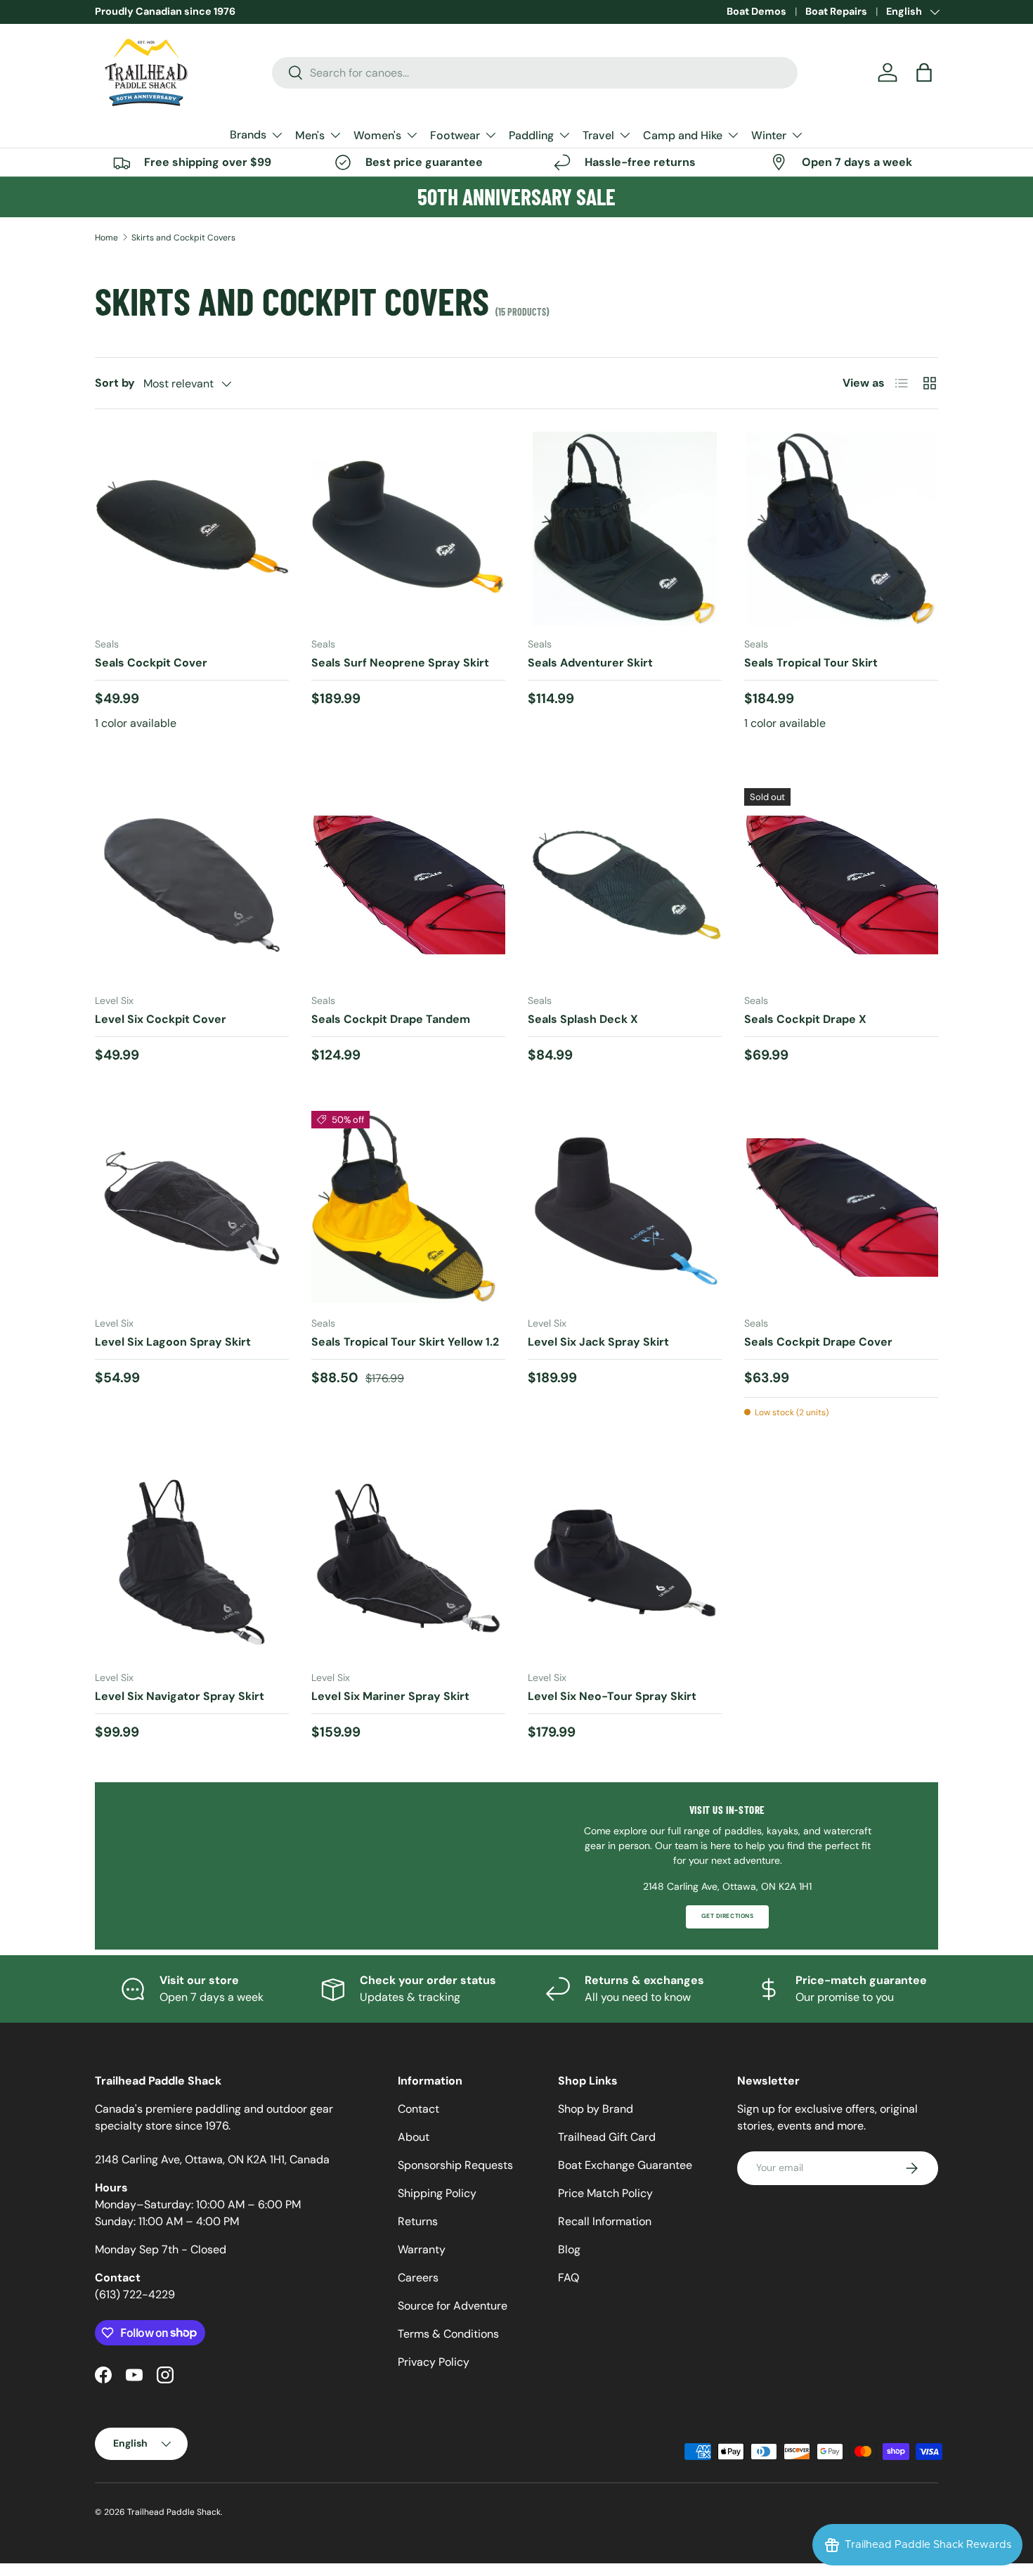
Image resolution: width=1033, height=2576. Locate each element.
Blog (569, 2249)
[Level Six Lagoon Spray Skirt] (192, 1208)
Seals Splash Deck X (583, 1019)
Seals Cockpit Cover (151, 663)
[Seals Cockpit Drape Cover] (841, 1208)
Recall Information (605, 2221)
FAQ (569, 2278)
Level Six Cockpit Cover (161, 1019)
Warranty (422, 2249)
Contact (418, 2109)
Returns (418, 2221)
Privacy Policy (434, 2362)
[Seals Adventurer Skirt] (625, 529)
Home (106, 238)
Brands (248, 135)
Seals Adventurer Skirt (590, 663)
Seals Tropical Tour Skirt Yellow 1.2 (405, 1342)
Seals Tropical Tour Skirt (811, 663)
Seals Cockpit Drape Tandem (391, 1019)
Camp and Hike (683, 135)
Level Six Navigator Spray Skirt (180, 1696)
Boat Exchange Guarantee (625, 2165)
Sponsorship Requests (455, 2165)
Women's (377, 135)
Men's (310, 135)
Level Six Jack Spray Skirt (598, 1342)
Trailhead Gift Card (607, 2137)
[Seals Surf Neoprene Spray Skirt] (408, 529)
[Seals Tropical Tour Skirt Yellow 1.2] (408, 1208)
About (414, 2137)
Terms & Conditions (448, 2334)
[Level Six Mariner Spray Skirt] (408, 1562)
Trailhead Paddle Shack (174, 2512)
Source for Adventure (453, 2306)
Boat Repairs (836, 11)
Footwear (455, 135)
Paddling (531, 135)
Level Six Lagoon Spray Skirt (173, 1342)
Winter (769, 135)
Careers (418, 2278)
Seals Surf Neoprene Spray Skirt (400, 663)
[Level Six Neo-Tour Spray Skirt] (625, 1562)
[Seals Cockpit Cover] (192, 529)
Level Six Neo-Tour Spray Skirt (612, 1696)
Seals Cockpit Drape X (805, 1019)
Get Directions (727, 1916)
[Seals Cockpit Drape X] (841, 885)
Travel (598, 135)
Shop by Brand (596, 2109)
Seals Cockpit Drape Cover (818, 1342)
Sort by (115, 383)
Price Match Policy (605, 2193)
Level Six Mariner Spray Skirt (390, 1696)
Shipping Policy (437, 2193)
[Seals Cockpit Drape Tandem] (408, 885)
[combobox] (535, 73)
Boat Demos (756, 11)
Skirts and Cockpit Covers (183, 238)
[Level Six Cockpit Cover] (192, 885)
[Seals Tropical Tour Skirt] (841, 529)
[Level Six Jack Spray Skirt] (625, 1208)
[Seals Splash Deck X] (625, 885)
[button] (924, 72)
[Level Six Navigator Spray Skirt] (192, 1562)
